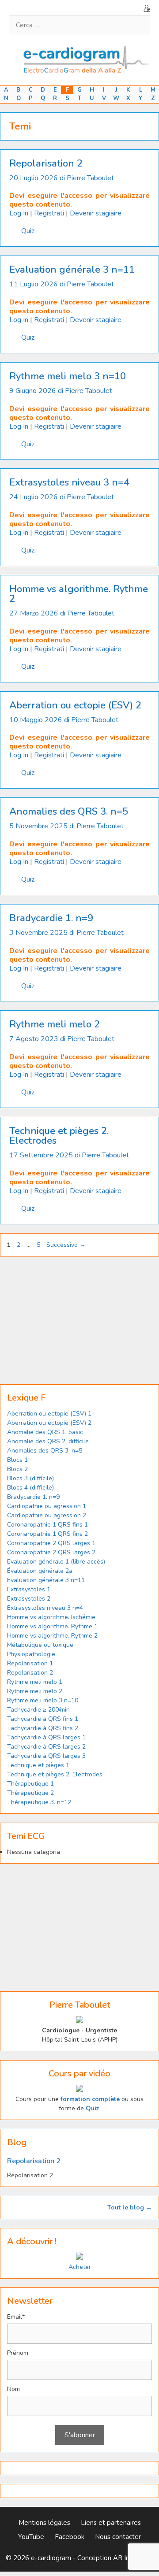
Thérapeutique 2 (30, 1793)
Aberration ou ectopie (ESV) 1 (49, 1414)
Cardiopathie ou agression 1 (47, 1506)
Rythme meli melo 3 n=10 (68, 376)
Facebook (70, 2537)
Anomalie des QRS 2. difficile (48, 1441)
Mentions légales (44, 2523)
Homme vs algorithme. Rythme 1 (52, 1626)
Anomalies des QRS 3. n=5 (69, 812)
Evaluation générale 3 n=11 (72, 270)
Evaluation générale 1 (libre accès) (56, 1562)
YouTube (31, 2537)
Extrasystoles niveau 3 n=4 (69, 482)
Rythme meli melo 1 (35, 1682)
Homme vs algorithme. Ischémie (51, 1617)
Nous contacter (118, 2537)
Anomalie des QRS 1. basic (45, 1432)
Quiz (28, 231)
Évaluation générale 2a (40, 1571)
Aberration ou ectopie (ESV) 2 (75, 705)
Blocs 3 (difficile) (30, 1478)
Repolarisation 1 (30, 1663)
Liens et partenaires (111, 2523)
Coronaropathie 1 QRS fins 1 (47, 1525)
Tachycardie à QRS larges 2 (46, 1747)
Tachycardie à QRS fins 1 (43, 1719)
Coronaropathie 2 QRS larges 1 (51, 1543)
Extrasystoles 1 (29, 1589)
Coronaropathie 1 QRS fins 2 (47, 1534)
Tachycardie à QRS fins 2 (43, 1728)
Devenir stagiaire (96, 213)
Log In (19, 213)
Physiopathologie (31, 1654)
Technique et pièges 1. (39, 1765)
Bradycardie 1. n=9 (51, 918)
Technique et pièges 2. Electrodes (59, 1136)
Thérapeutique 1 (30, 1784)
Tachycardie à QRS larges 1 (46, 1737)
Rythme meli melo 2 (55, 1024)
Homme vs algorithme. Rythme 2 (79, 594)
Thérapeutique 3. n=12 (39, 1802)
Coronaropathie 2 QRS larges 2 (51, 1552)
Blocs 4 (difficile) (30, 1488)
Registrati (49, 213)
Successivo (66, 1245)
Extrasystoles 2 (29, 1599)
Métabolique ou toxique (40, 1645)
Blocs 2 (17, 1469)
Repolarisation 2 (46, 163)
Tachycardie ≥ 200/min (38, 1710)
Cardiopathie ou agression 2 (47, 1515)
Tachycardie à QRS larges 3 (46, 1756)
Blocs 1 (17, 1460)
